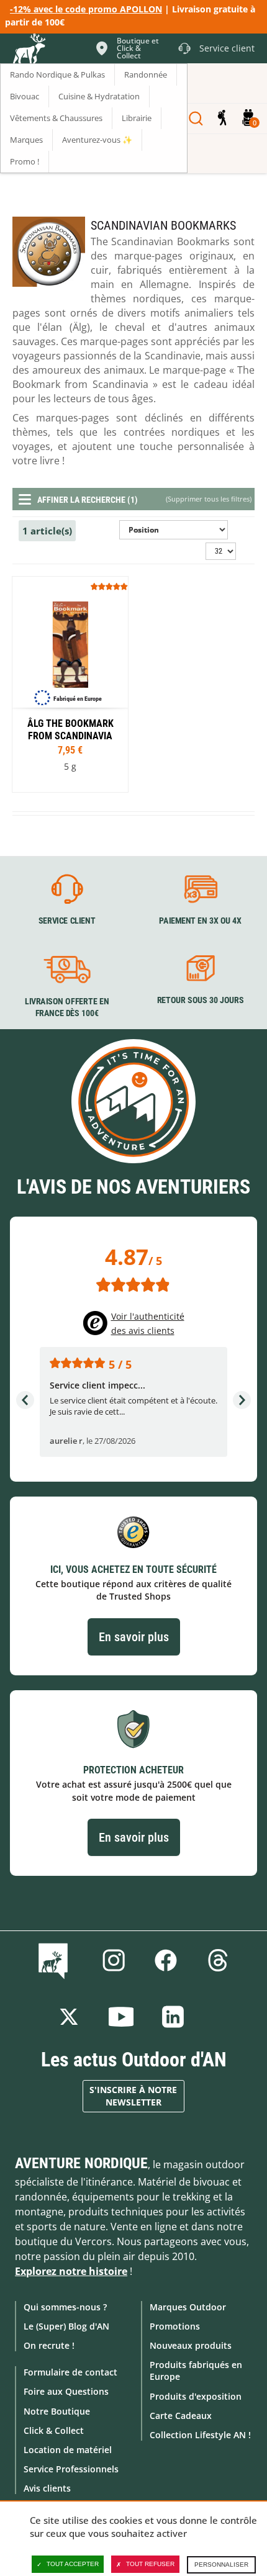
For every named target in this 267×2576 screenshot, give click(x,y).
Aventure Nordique (81, 2163)
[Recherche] (196, 119)
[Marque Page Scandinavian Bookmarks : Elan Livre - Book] (70, 684)
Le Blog (56, 1960)
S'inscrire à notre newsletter (133, 2096)
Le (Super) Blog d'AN (66, 2326)
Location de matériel (68, 2450)
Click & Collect (54, 2430)
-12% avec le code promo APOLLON (86, 9)
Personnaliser (221, 2565)
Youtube (121, 2017)
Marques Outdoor (188, 2307)
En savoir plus (134, 1637)
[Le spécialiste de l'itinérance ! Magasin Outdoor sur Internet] (29, 50)
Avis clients (47, 2488)
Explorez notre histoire (71, 2271)
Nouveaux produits (191, 2345)
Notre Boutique (57, 2411)
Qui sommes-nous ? (65, 2307)
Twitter (69, 2017)
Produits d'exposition (196, 2396)
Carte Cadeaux (181, 2416)
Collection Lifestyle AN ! (200, 2435)
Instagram (114, 1960)
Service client (67, 921)
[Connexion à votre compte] (222, 119)
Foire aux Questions (66, 2391)
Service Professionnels (71, 2469)
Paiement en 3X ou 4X (200, 921)
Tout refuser (150, 2564)
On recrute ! (49, 2345)
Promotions (175, 2326)
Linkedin (173, 2017)
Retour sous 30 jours (200, 1000)
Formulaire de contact (70, 2372)
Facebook (166, 1960)
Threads (218, 1960)
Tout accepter (73, 2564)
